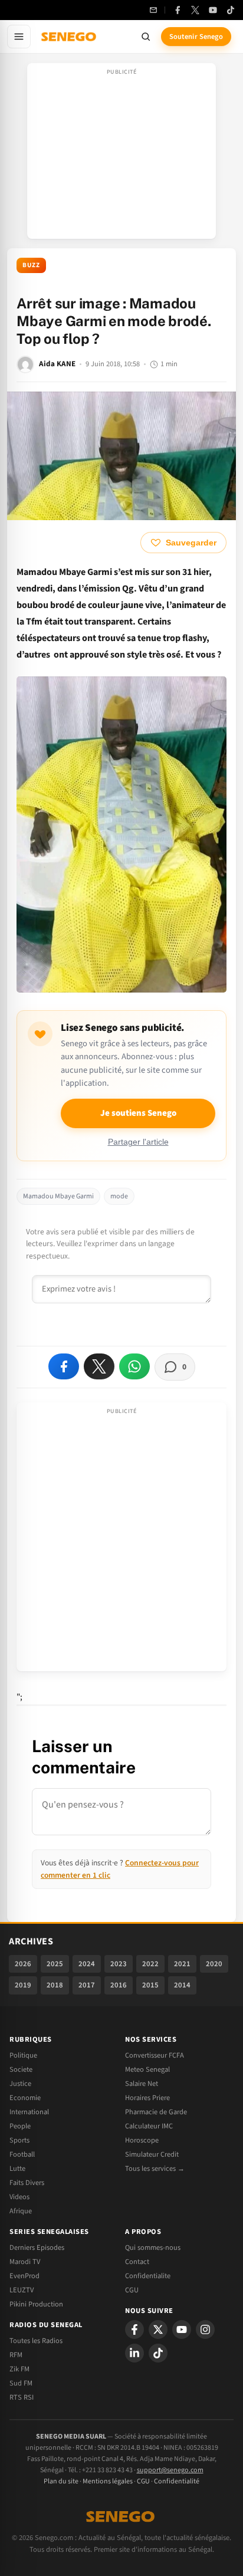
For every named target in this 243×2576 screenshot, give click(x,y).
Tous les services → (155, 2168)
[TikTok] (231, 10)
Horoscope (142, 2140)
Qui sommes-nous (153, 2248)
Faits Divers (27, 2183)
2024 (87, 1964)
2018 (55, 1985)
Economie (25, 2098)
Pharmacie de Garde (156, 2112)
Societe (21, 2069)
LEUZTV (22, 2290)
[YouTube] (213, 10)
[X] (158, 2329)
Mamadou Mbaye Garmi (58, 1196)
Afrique (21, 2211)
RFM (16, 2355)
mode (119, 1196)
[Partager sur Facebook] (64, 1366)
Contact (137, 2262)
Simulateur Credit (152, 2154)
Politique (23, 2055)
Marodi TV (25, 2262)
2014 (182, 1985)
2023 (119, 1964)
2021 (182, 1964)
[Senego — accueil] (70, 37)
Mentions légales (108, 2481)
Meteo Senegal (147, 2069)
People (20, 2126)
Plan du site (61, 2481)
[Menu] (19, 37)
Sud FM (21, 2383)
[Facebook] (178, 10)
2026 (23, 1964)
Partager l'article (138, 1142)
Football (22, 2154)
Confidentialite (148, 2276)
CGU (132, 2290)
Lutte (17, 2168)
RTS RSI (22, 2397)
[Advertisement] (121, 155)
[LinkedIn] (134, 2353)
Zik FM (19, 2369)
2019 (23, 1985)
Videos (19, 2197)
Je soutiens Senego (138, 1113)
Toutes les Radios (36, 2341)
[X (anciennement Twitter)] (195, 10)
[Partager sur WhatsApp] (134, 1366)
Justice (20, 2084)
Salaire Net (142, 2084)
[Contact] (153, 10)
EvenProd (24, 2276)
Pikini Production (36, 2304)
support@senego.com (170, 2470)
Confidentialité (177, 2481)
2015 (150, 1985)
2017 (87, 1985)
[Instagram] (205, 2329)
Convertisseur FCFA (155, 2055)
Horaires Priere (147, 2098)
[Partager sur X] (99, 1366)
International (29, 2112)
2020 (214, 1964)
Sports (19, 2140)
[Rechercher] (146, 37)
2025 (55, 1964)
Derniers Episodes (37, 2248)
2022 (150, 1964)
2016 (119, 1985)
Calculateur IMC (149, 2126)
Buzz (31, 265)
